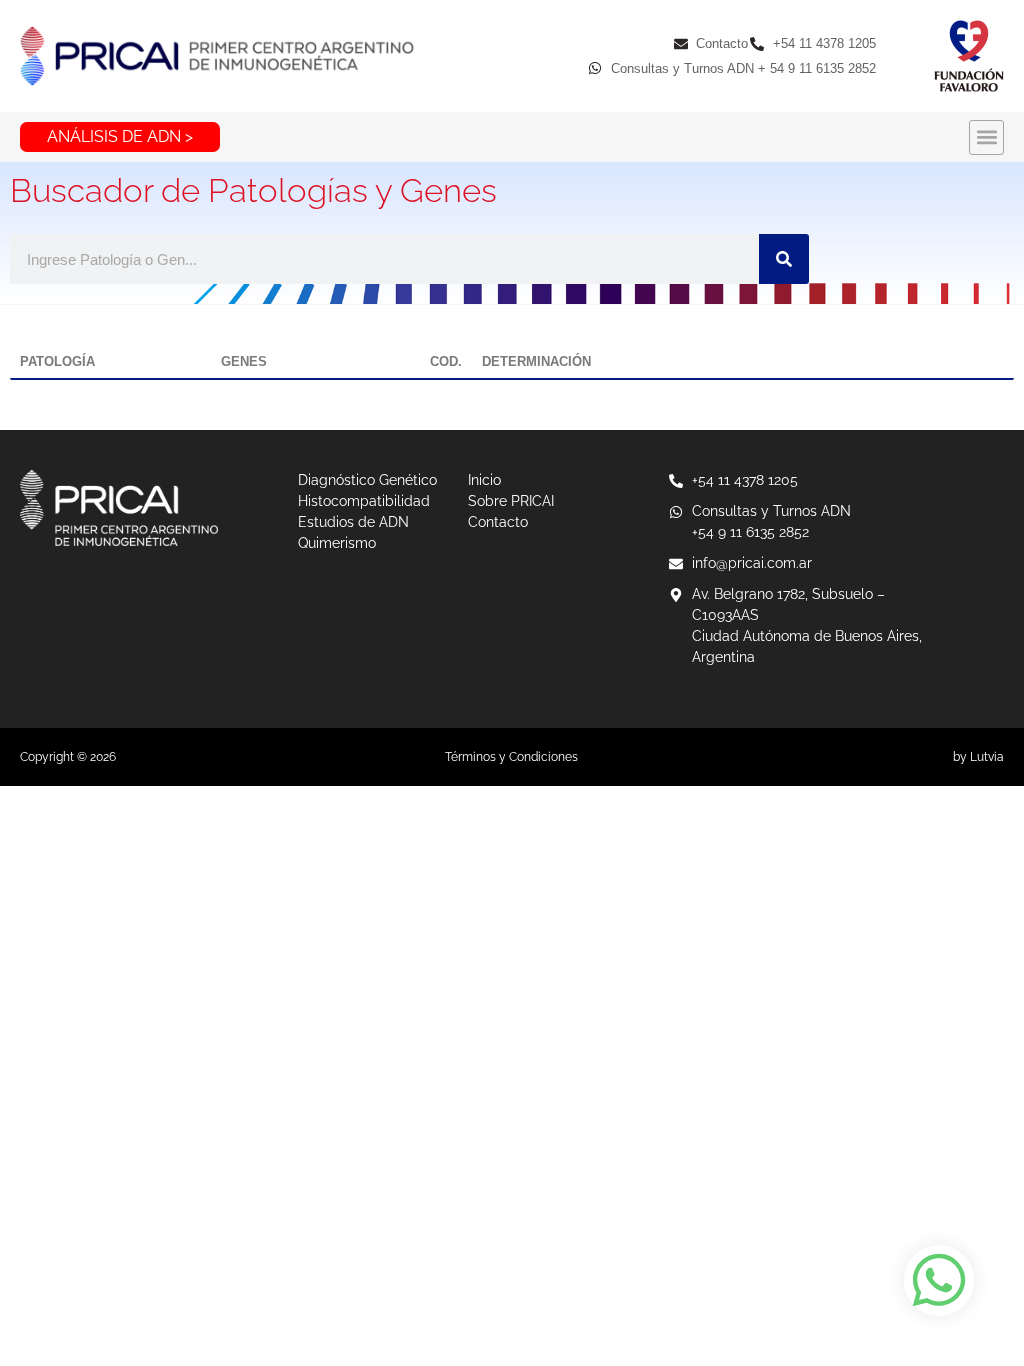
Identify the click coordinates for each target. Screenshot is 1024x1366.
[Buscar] (784, 259)
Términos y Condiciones (511, 757)
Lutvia (987, 757)
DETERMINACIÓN (536, 361)
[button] (986, 137)
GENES (244, 361)
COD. (446, 361)
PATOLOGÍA (57, 361)
